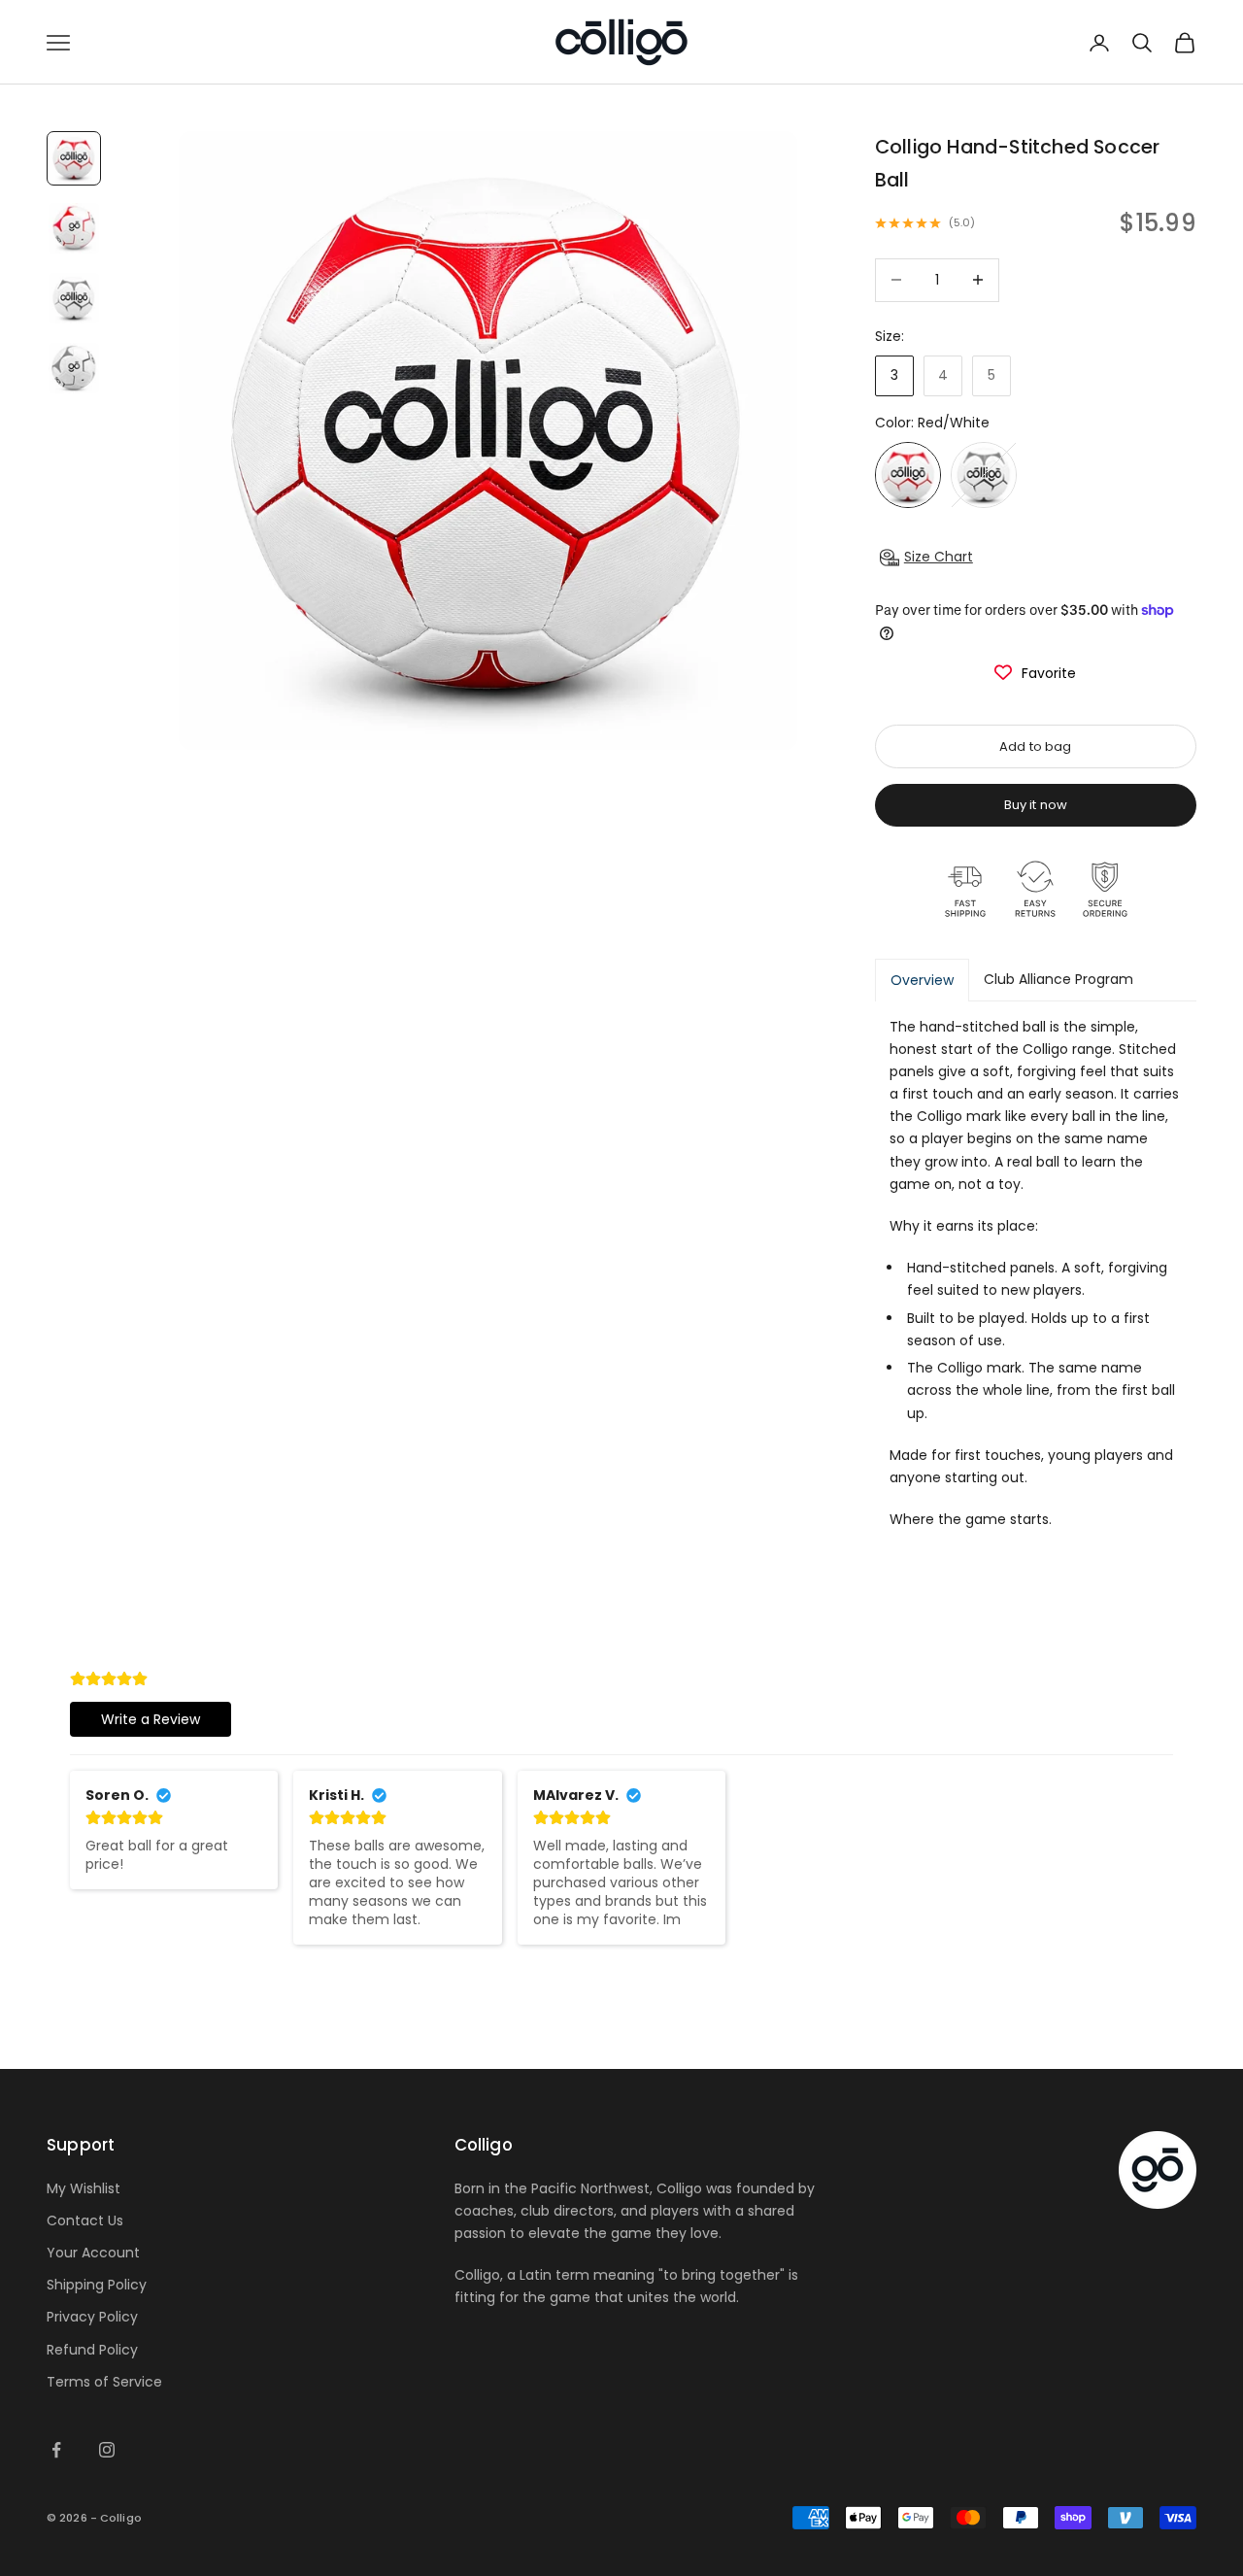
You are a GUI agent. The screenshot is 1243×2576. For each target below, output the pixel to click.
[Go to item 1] (74, 158)
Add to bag (1035, 746)
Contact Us (85, 2220)
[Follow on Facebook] (56, 2450)
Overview (922, 980)
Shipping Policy (97, 2285)
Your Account (93, 2253)
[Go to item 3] (74, 298)
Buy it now (1036, 805)
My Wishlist (84, 2188)
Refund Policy (92, 2350)
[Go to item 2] (74, 228)
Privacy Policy (92, 2317)
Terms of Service (104, 2382)
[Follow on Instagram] (107, 2450)
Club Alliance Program (1058, 979)
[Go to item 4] (74, 368)
